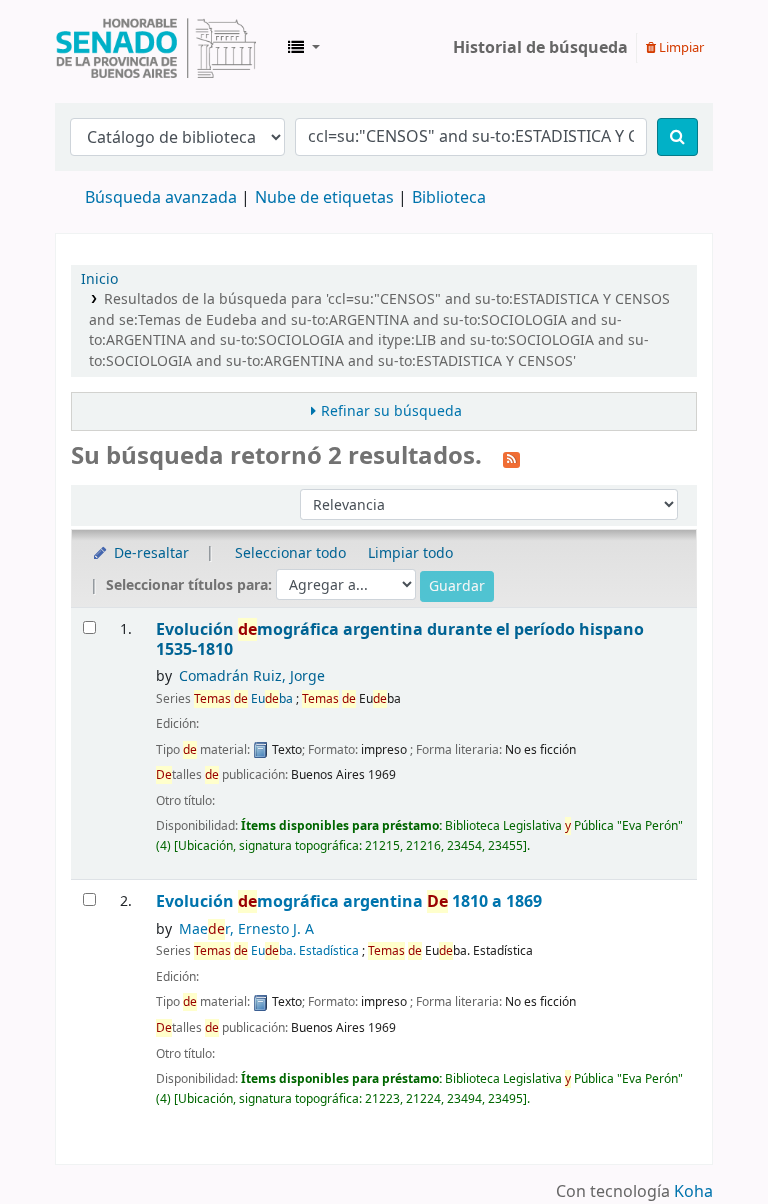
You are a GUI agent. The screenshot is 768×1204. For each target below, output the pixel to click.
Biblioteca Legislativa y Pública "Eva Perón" (156, 48)
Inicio (99, 279)
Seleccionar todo (290, 553)
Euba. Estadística (276, 951)
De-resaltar (149, 553)
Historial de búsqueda (540, 48)
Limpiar (680, 47)
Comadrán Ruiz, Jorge (252, 676)
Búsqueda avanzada (161, 198)
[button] (304, 48)
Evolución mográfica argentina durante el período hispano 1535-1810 (400, 639)
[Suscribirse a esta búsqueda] (511, 458)
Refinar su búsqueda (391, 411)
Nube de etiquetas (324, 198)
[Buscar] (677, 137)
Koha (693, 1192)
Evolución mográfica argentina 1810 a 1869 (349, 901)
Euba (243, 699)
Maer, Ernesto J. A (246, 929)
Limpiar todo (410, 553)
